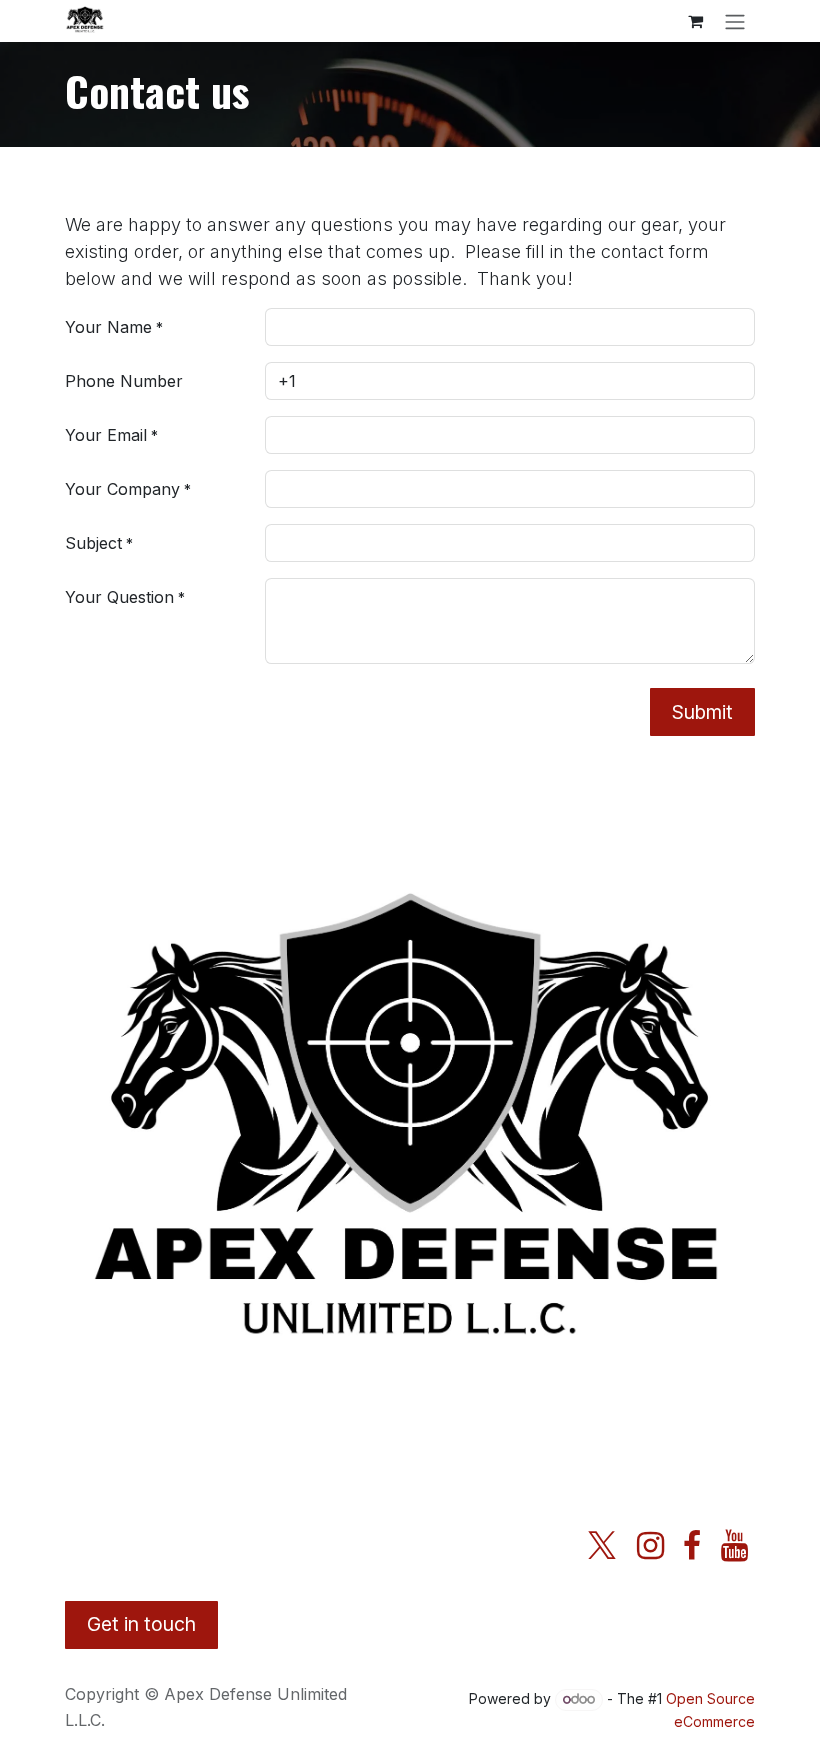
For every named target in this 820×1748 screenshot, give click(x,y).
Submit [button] (702, 712)
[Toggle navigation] (735, 21)
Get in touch (141, 1624)
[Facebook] (692, 1546)
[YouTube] (734, 1546)
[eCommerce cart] (695, 21)
